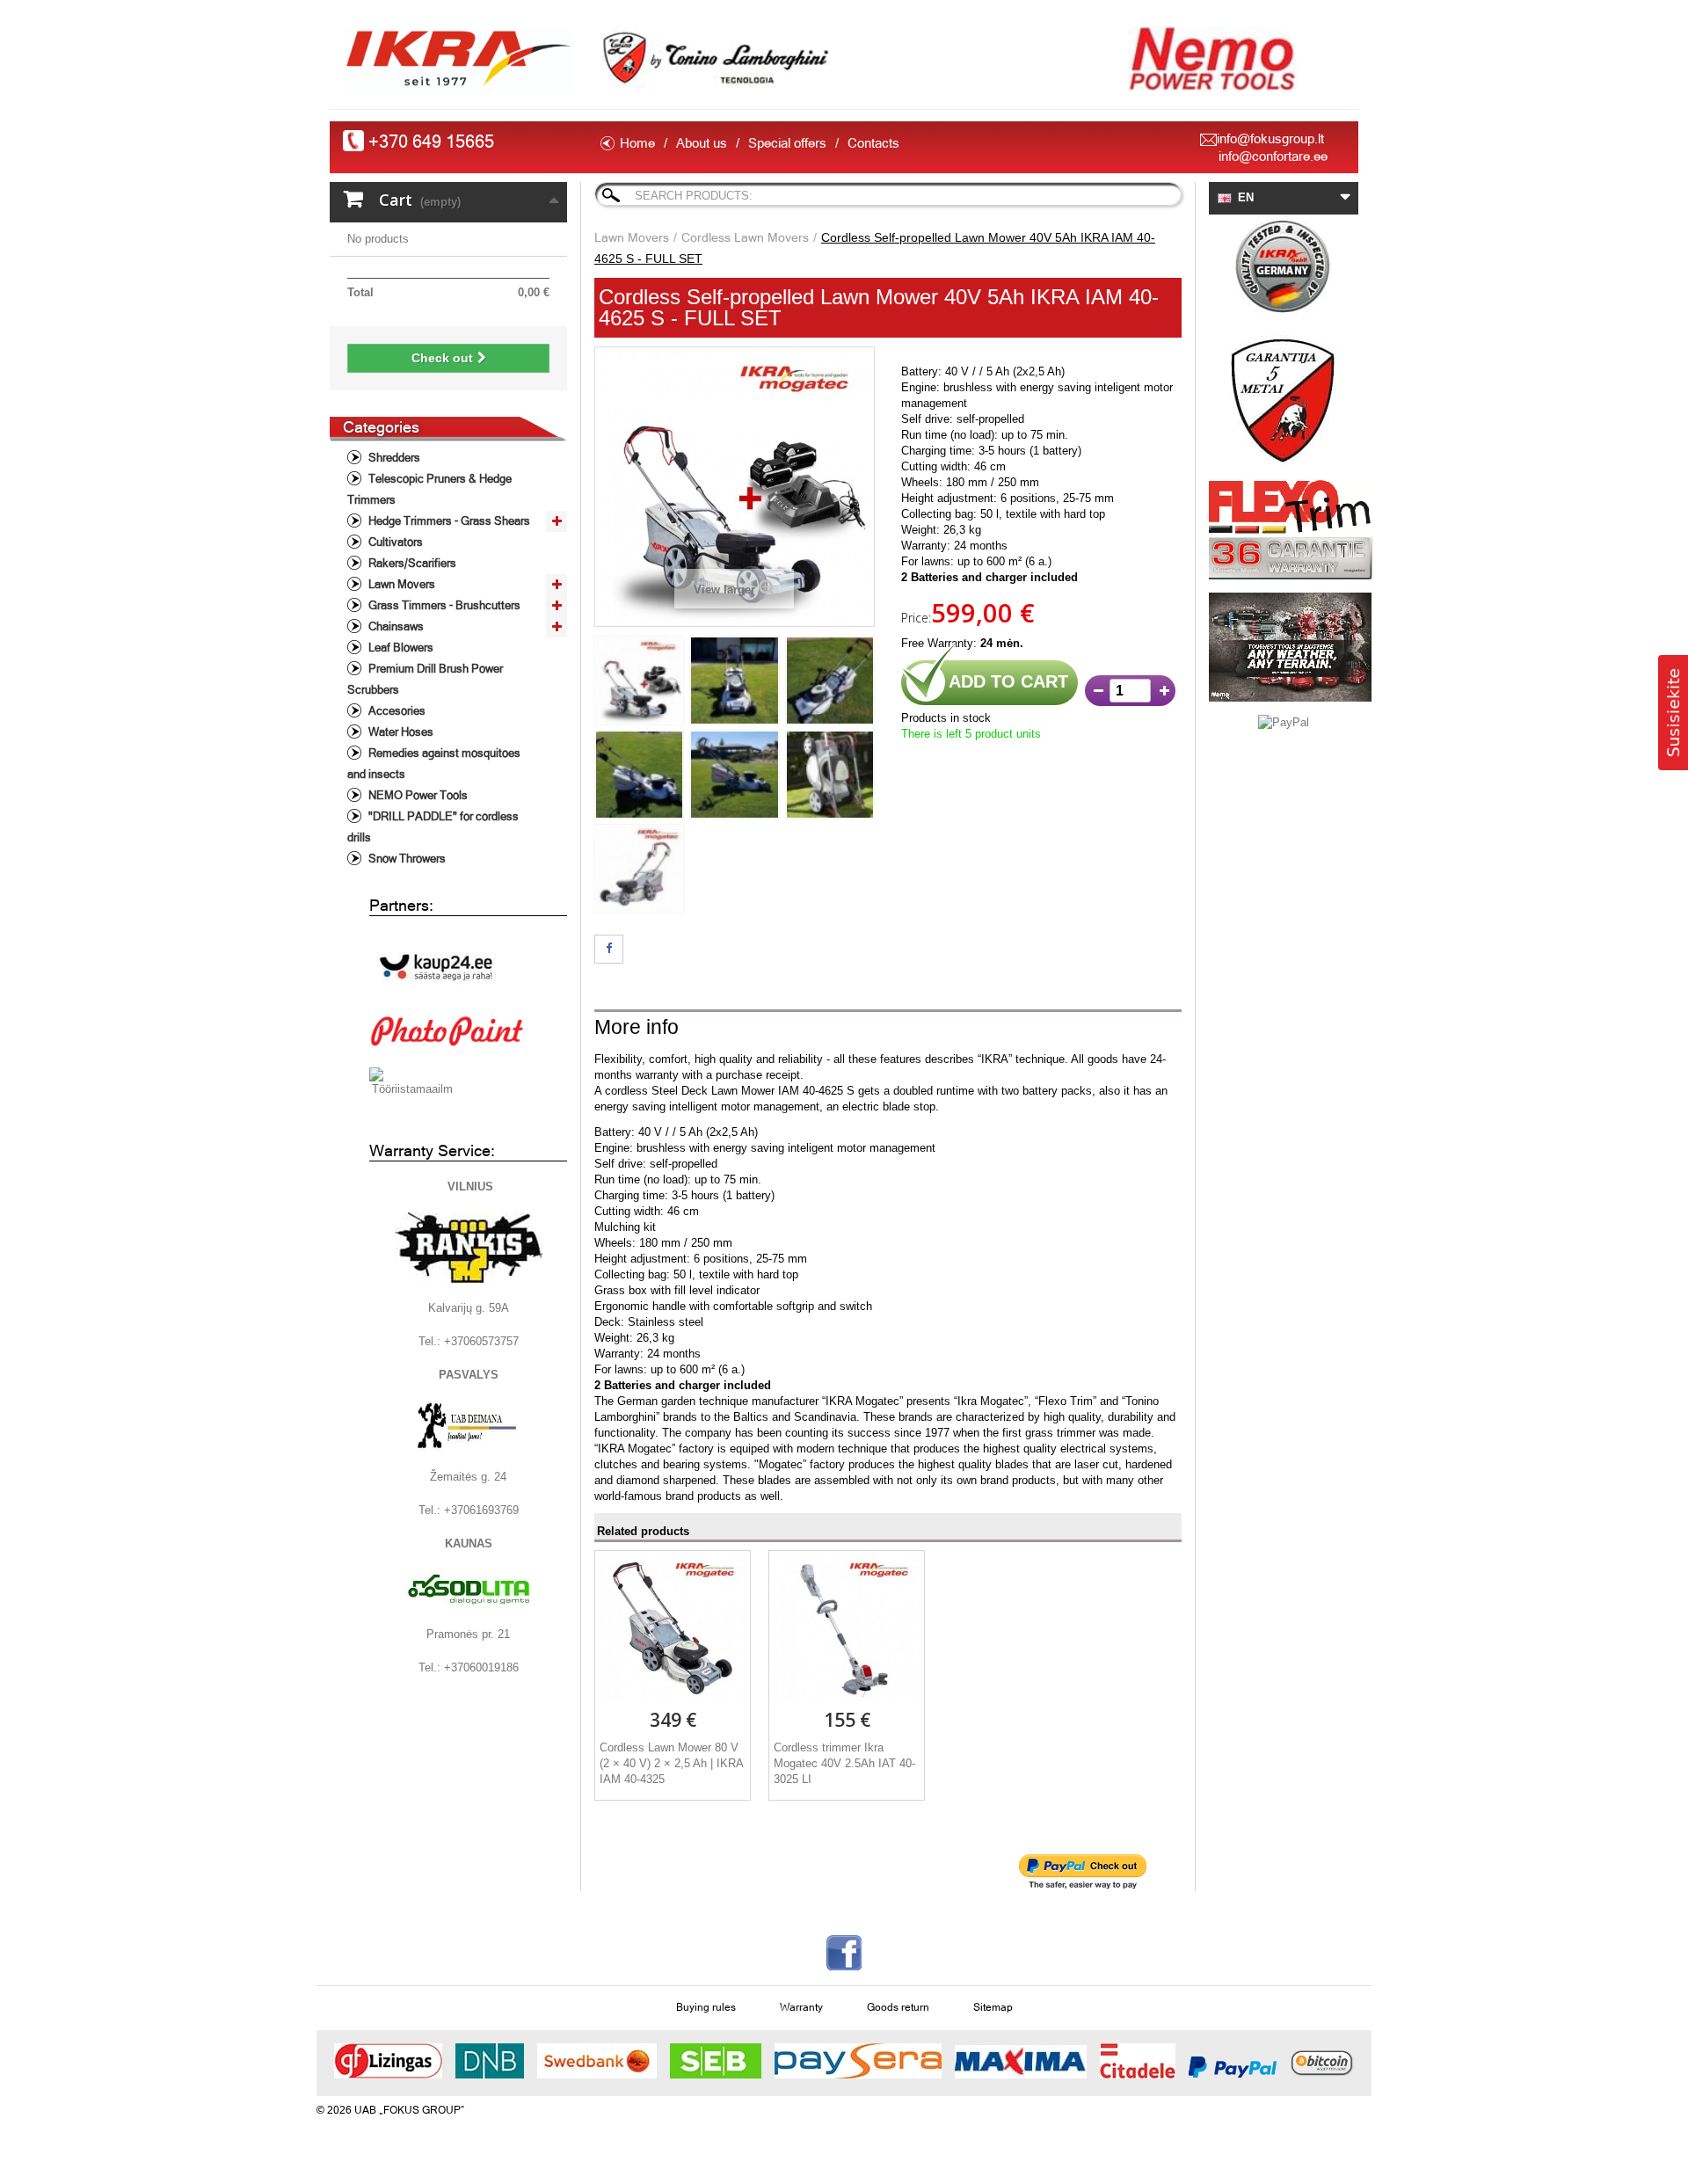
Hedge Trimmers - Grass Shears (448, 521)
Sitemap (993, 2007)
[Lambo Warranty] (1284, 400)
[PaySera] (858, 2061)
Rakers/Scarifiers (411, 563)
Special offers (787, 143)
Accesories (396, 711)
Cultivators (394, 542)
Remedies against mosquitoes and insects (434, 764)
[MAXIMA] (1021, 2062)
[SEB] (716, 2061)
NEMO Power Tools (417, 795)
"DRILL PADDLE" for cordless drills (433, 827)
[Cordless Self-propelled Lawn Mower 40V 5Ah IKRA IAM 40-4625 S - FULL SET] (639, 681)
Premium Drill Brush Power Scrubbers (425, 679)
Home (637, 143)
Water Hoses (400, 732)
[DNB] (490, 2061)
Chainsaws (395, 626)
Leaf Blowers (400, 648)
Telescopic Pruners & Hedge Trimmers (429, 489)
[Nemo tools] (1284, 647)
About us (702, 143)
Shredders (393, 458)
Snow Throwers (406, 859)
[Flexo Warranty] (1284, 530)
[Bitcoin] (1321, 2061)
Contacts (873, 143)
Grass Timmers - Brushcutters (443, 605)
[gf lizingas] (388, 2061)
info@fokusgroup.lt (1270, 138)
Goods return (898, 2007)
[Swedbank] (597, 2061)
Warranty (801, 2007)
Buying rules (706, 2007)
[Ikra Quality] (1284, 268)
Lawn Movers (400, 584)
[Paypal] (1233, 2067)
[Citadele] (1138, 2061)
